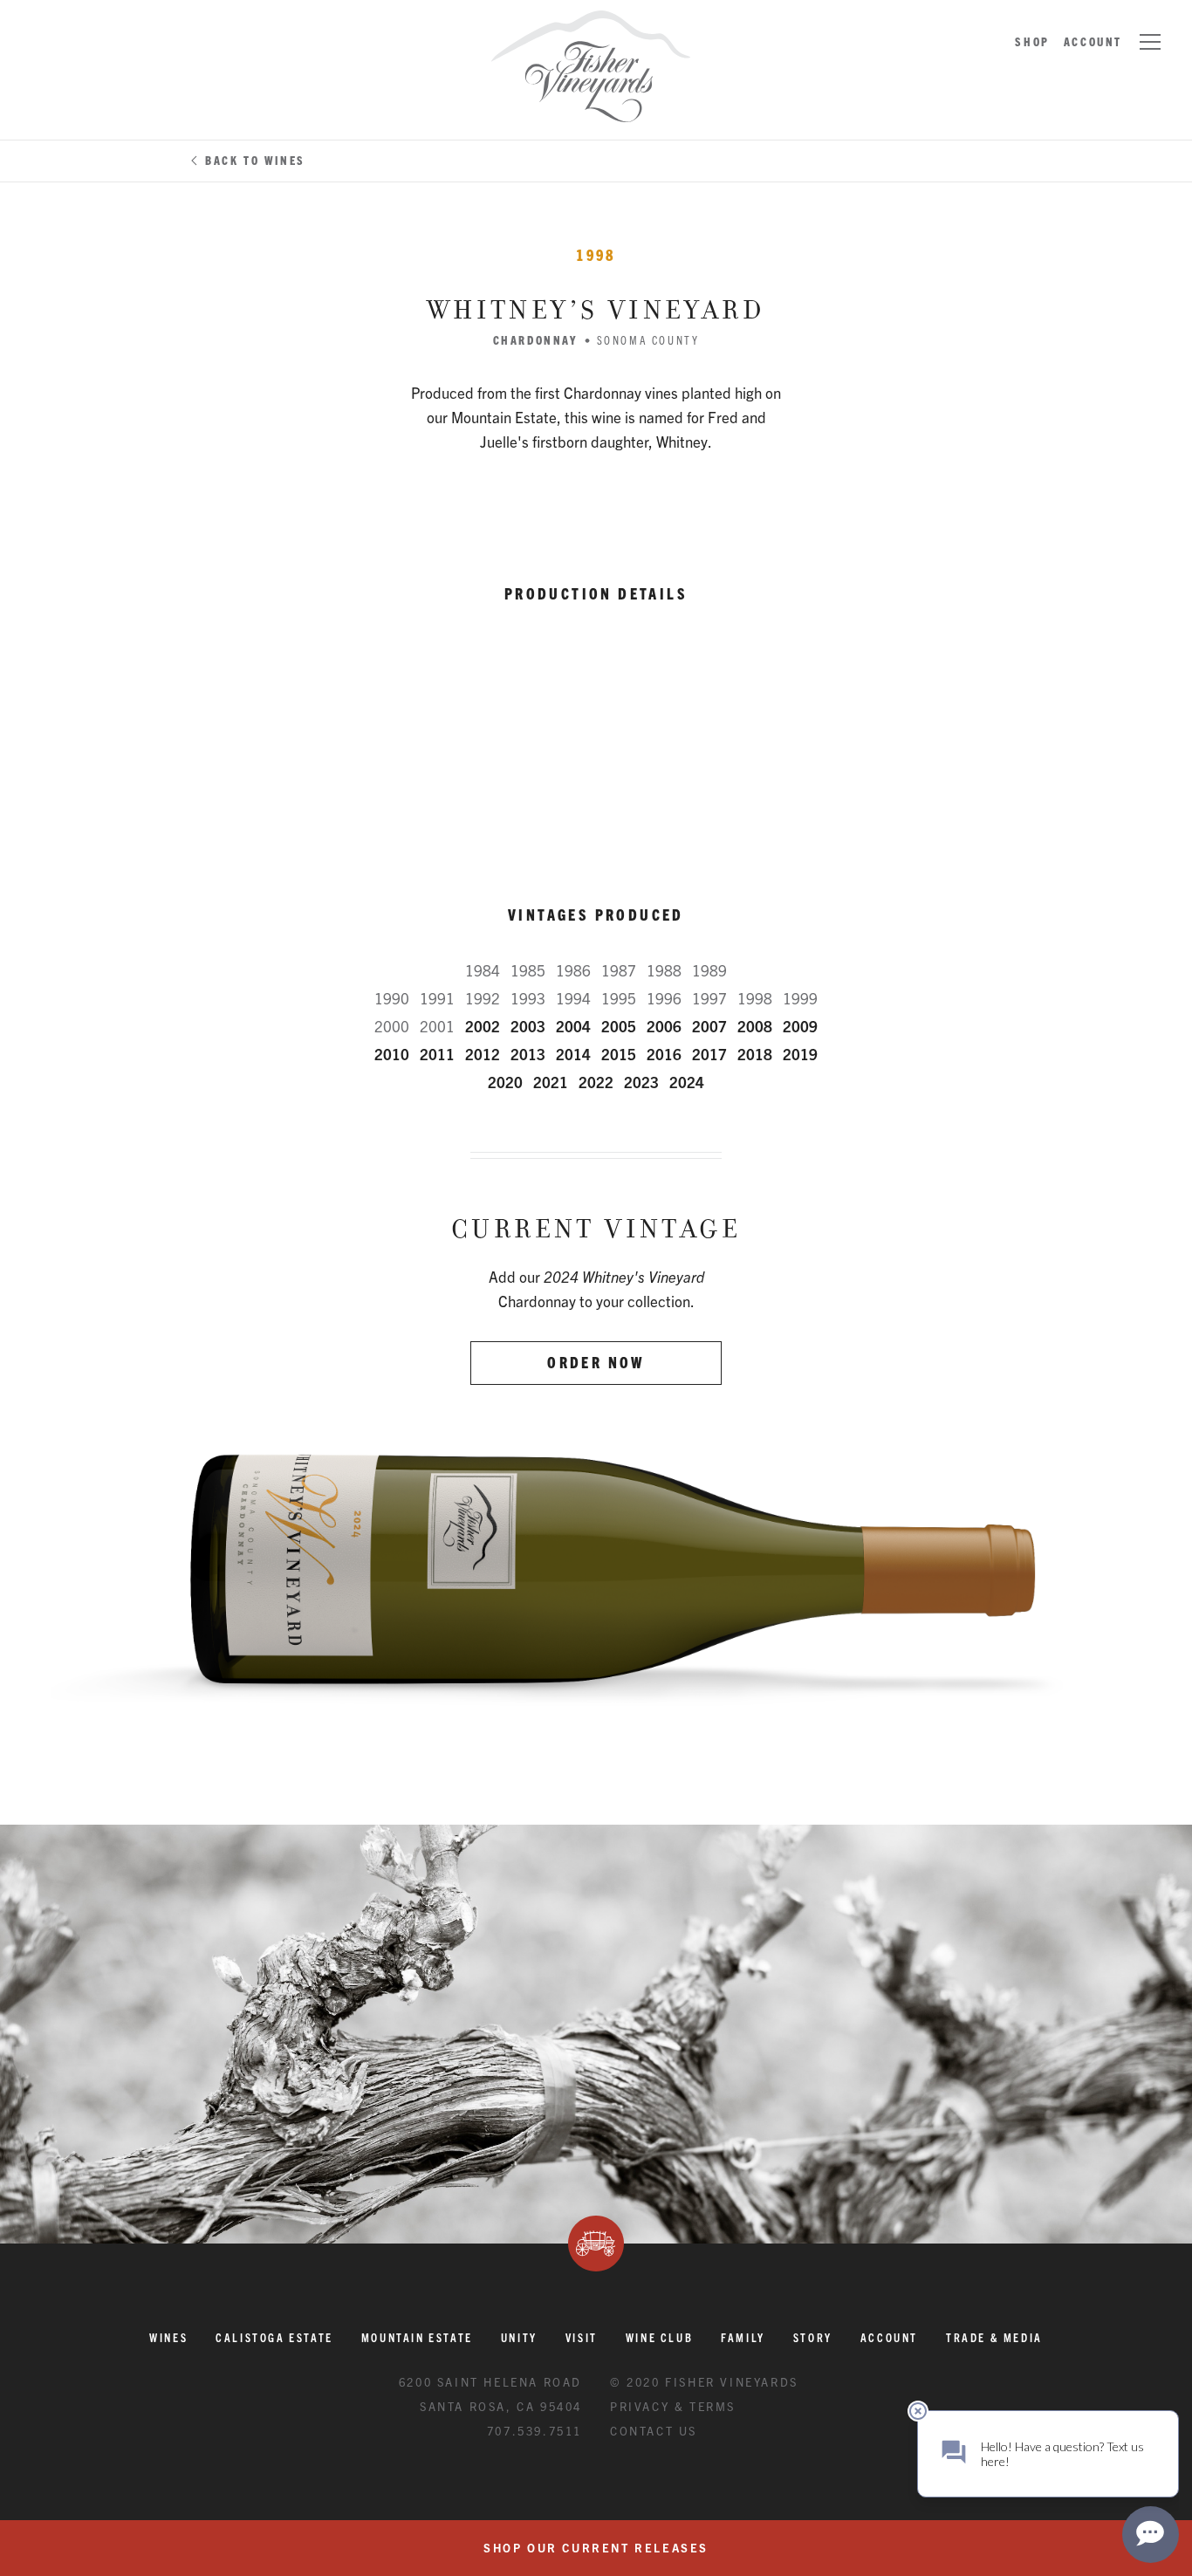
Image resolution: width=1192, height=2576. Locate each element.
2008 (755, 1026)
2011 (437, 1054)
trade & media (994, 2337)
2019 (800, 1054)
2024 (687, 1082)
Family (743, 2337)
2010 (392, 1054)
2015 (619, 1054)
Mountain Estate (417, 2337)
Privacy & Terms (673, 2406)
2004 (573, 1026)
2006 (664, 1026)
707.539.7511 (534, 2431)
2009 (800, 1026)
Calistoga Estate (274, 2337)
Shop (1032, 41)
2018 (755, 1054)
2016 (664, 1054)
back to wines (255, 160)
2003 (528, 1026)
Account (1093, 41)
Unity (519, 2337)
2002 (483, 1026)
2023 (641, 1082)
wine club (659, 2337)
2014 (573, 1054)
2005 (619, 1026)
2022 (596, 1082)
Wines (168, 2337)
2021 (551, 1082)
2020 (505, 1082)
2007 (709, 1026)
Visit (582, 2337)
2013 (528, 1054)
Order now (596, 1362)
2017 (709, 1054)
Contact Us (654, 2431)
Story (813, 2337)
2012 (483, 1054)
